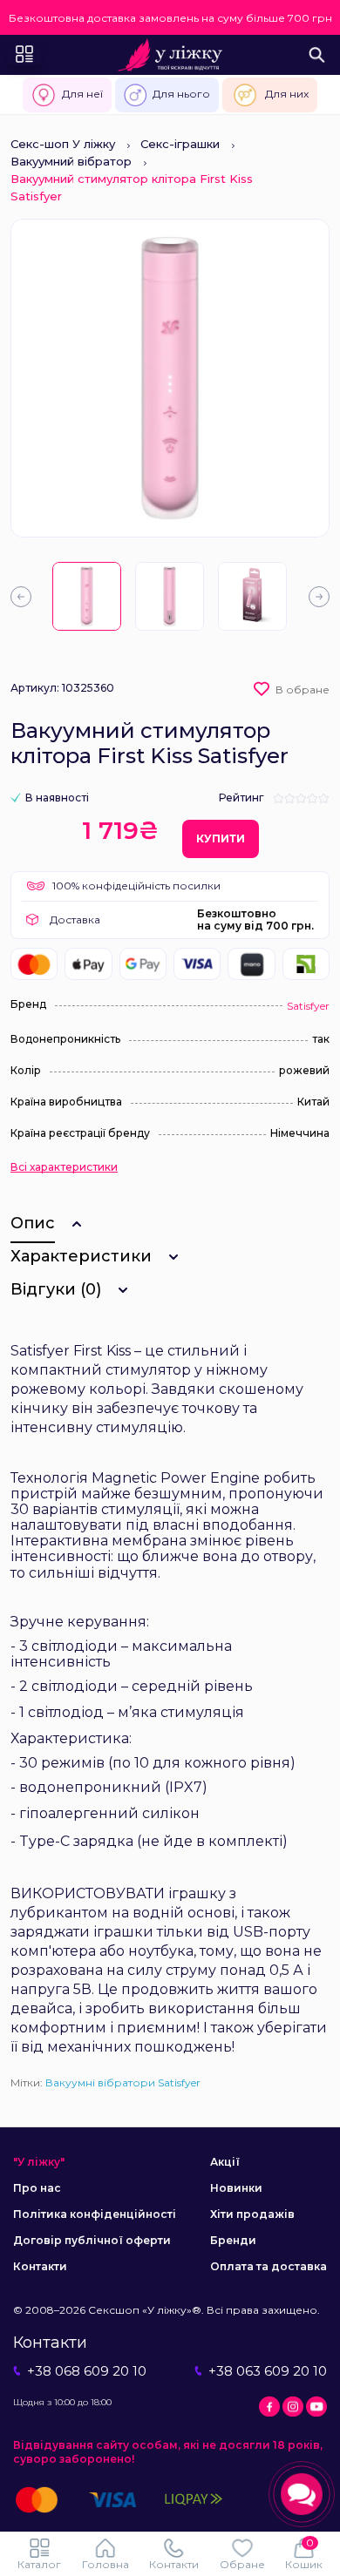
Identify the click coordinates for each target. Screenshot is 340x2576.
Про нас (37, 2188)
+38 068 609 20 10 (87, 2371)
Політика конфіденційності (95, 2214)
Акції (225, 2162)
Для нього (181, 94)
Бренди (233, 2240)
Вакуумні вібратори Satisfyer (123, 2082)
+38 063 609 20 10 (268, 2371)
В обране (303, 690)
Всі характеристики (64, 1167)
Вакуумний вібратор (71, 161)
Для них (287, 94)
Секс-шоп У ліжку (63, 144)
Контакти (40, 2266)
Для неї (82, 94)
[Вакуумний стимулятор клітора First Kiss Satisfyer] (87, 596)
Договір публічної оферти (92, 2240)
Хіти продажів (252, 2214)
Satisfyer (308, 1006)
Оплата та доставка (269, 2266)
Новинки (236, 2188)
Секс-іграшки (180, 144)
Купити (221, 838)
